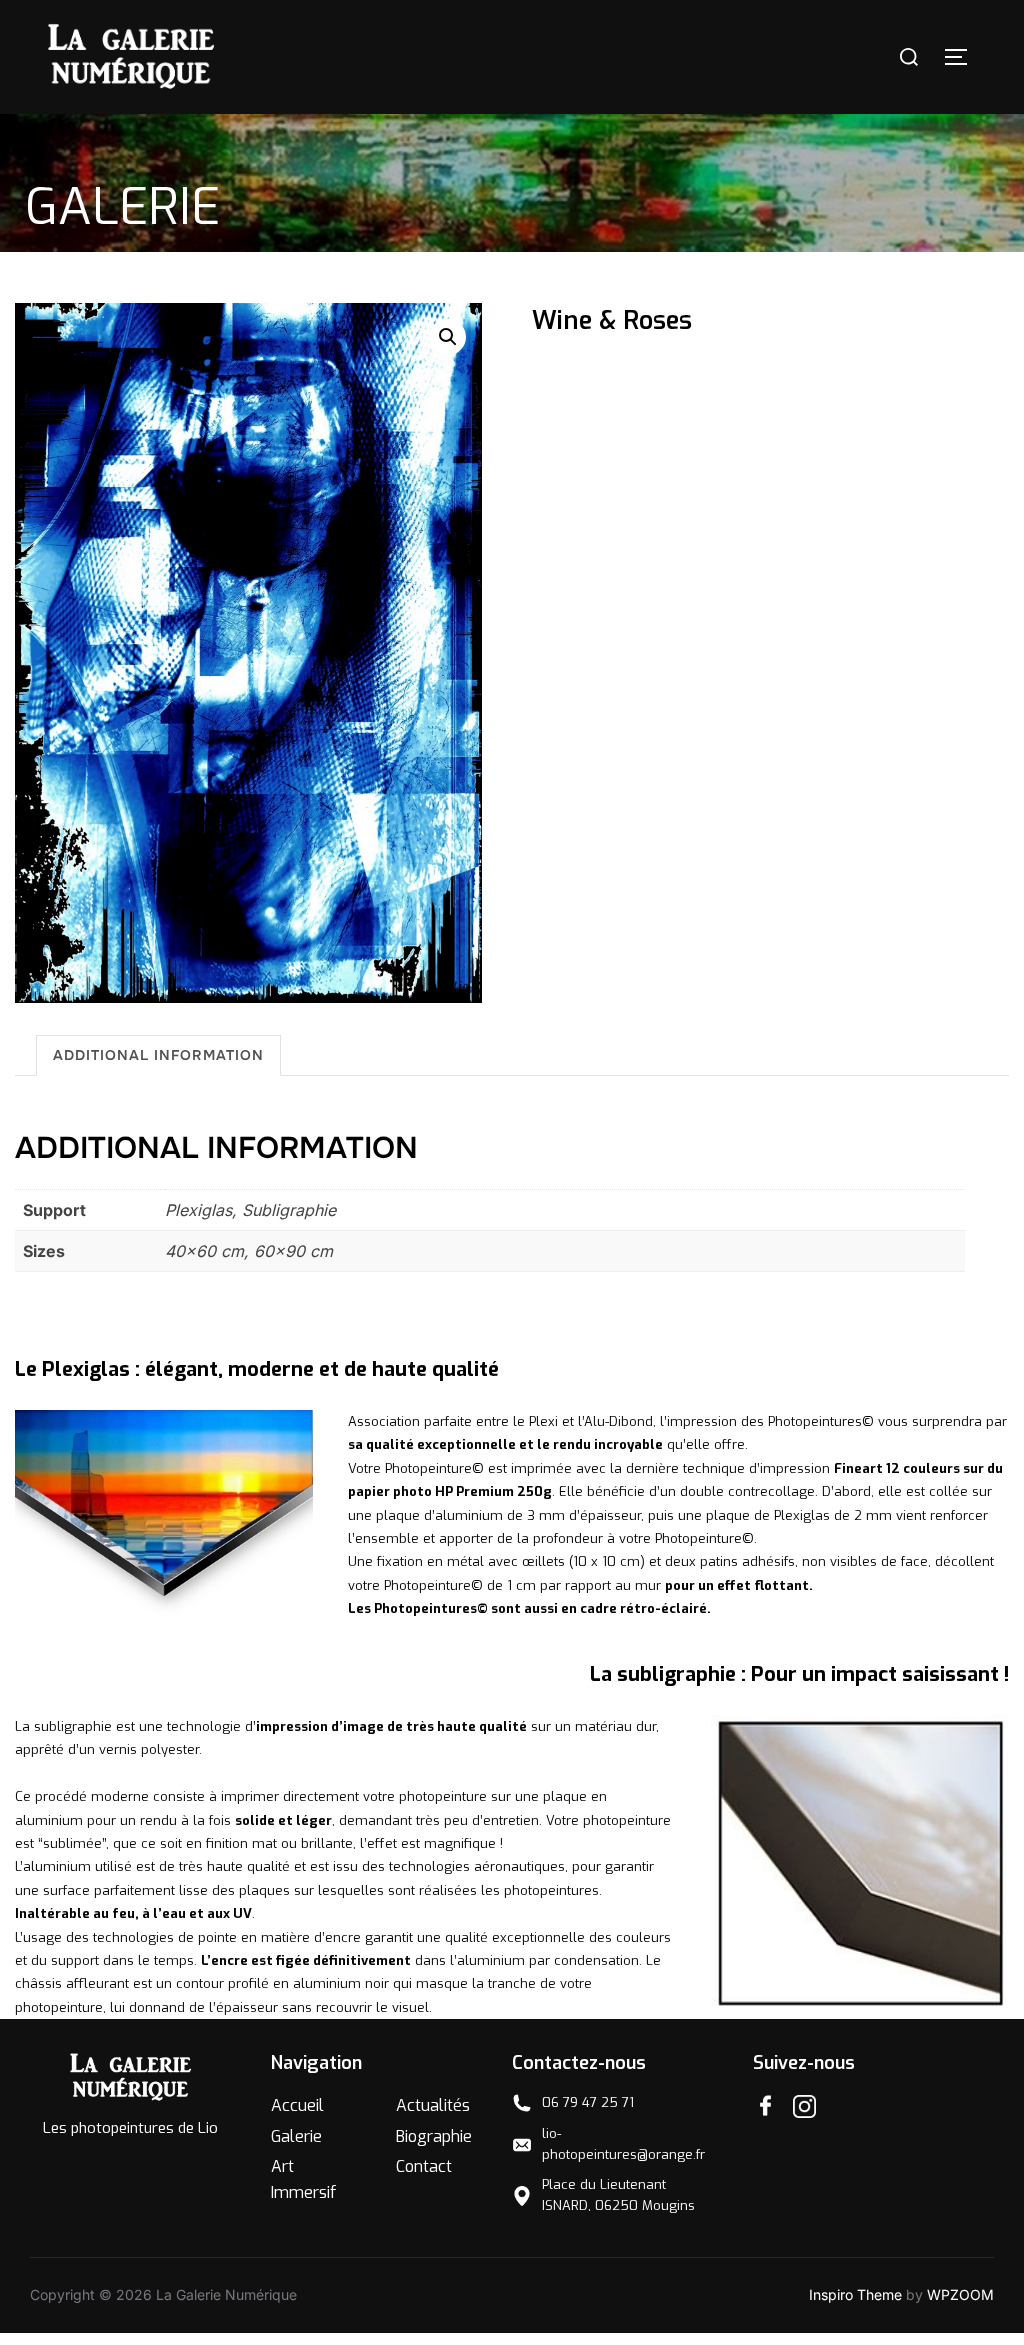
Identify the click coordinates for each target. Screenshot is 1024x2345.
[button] (448, 337)
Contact (424, 2166)
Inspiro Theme (855, 2294)
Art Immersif (303, 2179)
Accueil (297, 2105)
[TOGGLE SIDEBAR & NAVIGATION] (963, 57)
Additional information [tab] (158, 1055)
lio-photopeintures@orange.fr (623, 2144)
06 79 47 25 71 (588, 2102)
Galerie (296, 2136)
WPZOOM (960, 2294)
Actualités (433, 2105)
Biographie (434, 2136)
